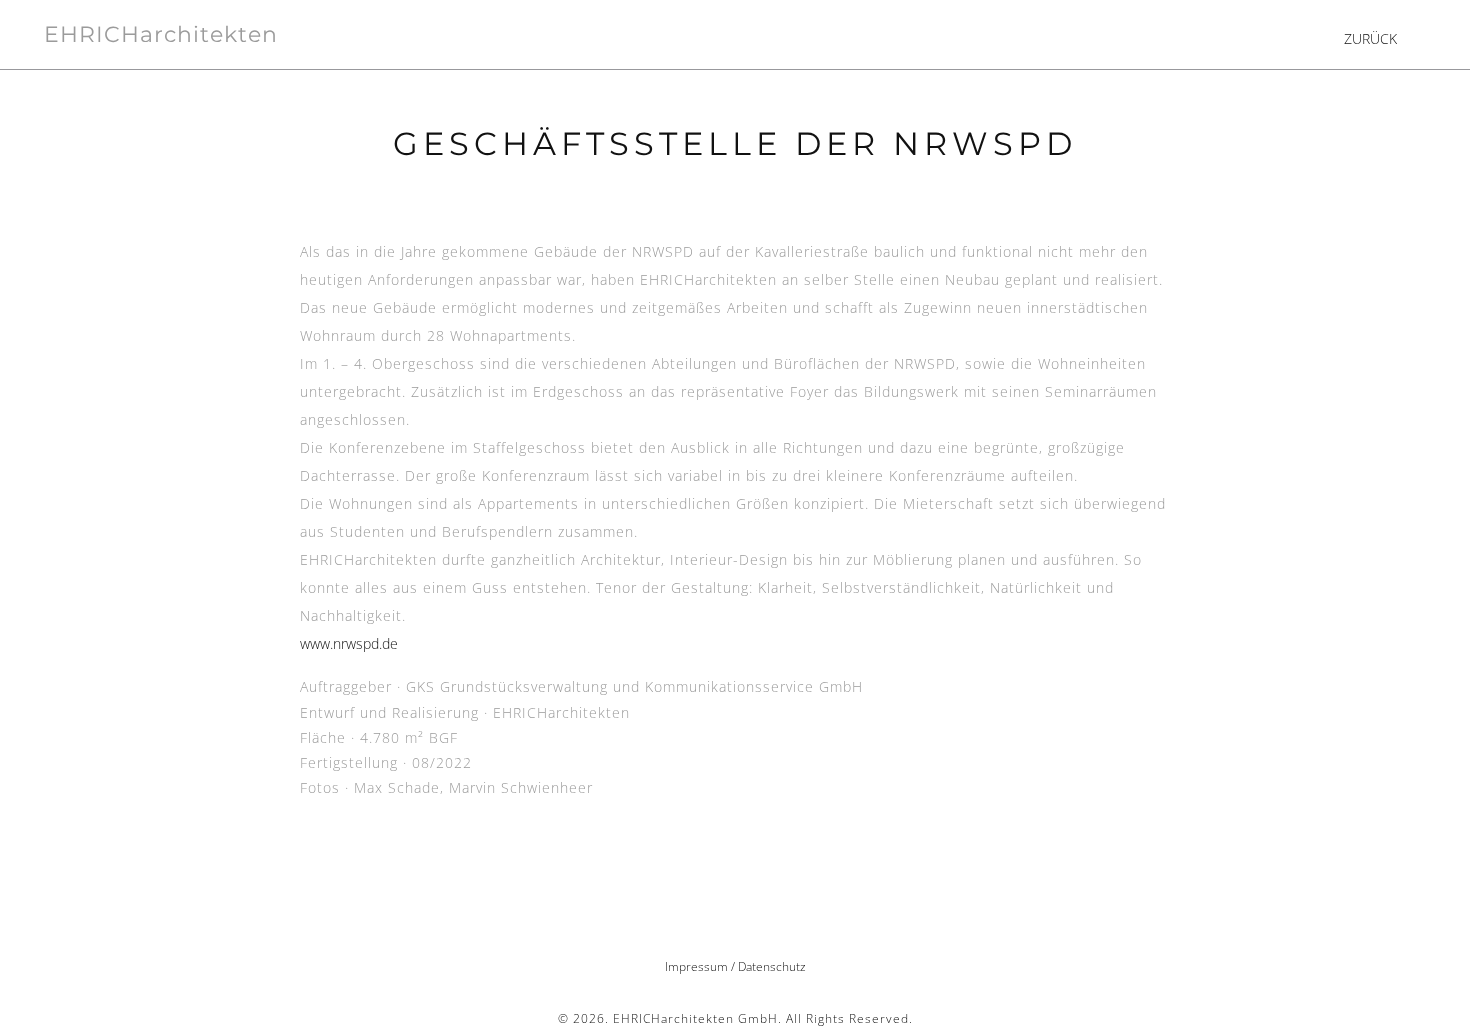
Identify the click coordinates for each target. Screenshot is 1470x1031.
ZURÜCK (1370, 38)
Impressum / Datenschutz (735, 966)
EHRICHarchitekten (161, 34)
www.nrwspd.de (349, 643)
